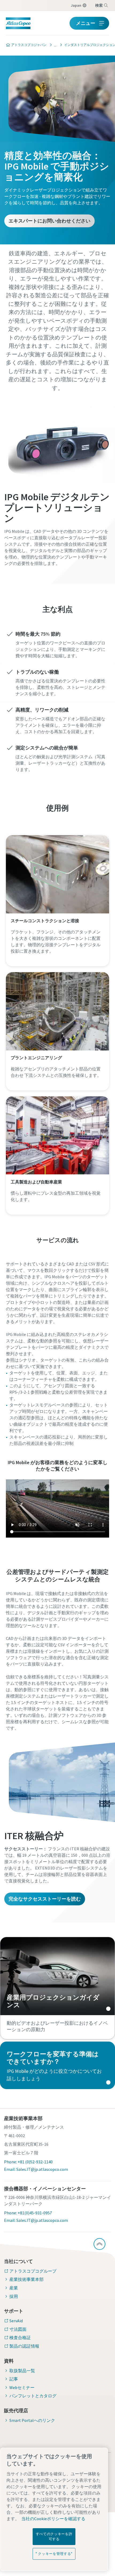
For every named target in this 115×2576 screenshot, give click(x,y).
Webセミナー (22, 2387)
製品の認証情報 (24, 2346)
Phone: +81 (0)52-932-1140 (28, 2162)
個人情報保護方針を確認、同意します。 (64, 395)
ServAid (16, 2321)
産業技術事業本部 (26, 2279)
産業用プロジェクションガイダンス (57, 1976)
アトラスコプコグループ (33, 2271)
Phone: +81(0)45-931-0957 (28, 2213)
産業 (14, 2288)
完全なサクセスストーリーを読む (45, 1899)
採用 (14, 2296)
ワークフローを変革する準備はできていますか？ (57, 2065)
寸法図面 (18, 2329)
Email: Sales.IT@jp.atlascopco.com (36, 2169)
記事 (14, 2379)
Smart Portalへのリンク (32, 2420)
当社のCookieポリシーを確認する (53, 2519)
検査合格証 (20, 2337)
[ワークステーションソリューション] (54, 45)
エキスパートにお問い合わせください (49, 221)
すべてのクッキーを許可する (54, 2536)
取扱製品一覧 (22, 2371)
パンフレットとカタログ (33, 2396)
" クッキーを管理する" (54, 2554)
